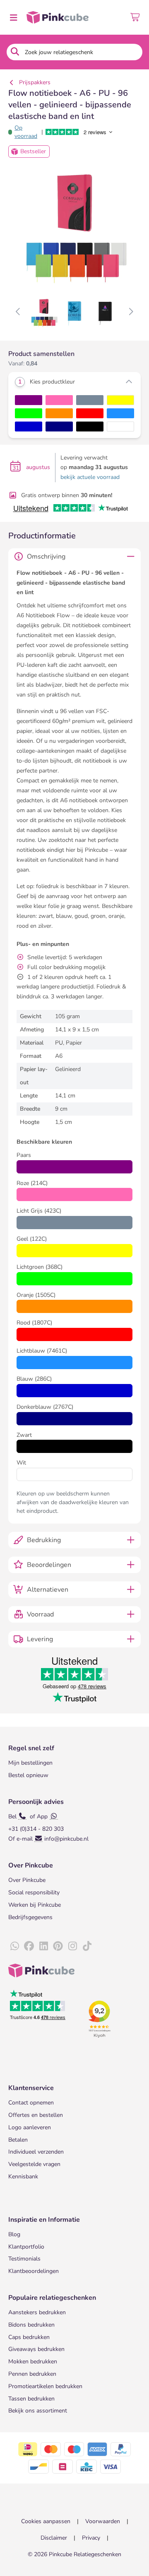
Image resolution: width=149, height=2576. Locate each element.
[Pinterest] (58, 1946)
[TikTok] (87, 1946)
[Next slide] (131, 312)
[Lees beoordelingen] (85, 132)
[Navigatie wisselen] (13, 17)
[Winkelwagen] (136, 17)
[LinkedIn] (43, 1946)
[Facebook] (29, 1946)
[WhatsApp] (14, 1946)
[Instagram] (72, 1946)
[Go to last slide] (18, 312)
